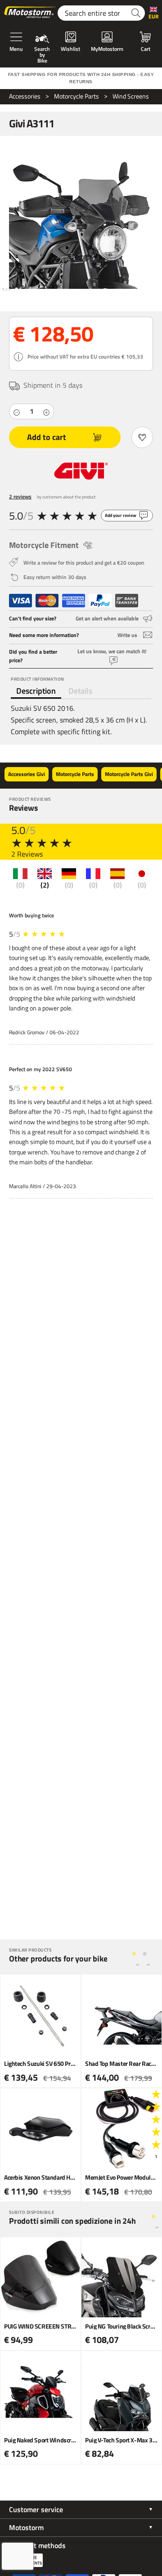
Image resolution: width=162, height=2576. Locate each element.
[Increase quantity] (46, 412)
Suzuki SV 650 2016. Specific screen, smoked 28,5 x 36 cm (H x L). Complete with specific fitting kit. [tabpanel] (79, 720)
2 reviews (20, 496)
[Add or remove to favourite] (142, 437)
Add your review (121, 515)
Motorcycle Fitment (44, 545)
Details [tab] (80, 691)
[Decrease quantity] (17, 412)
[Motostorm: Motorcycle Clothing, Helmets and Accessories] (31, 13)
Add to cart (47, 437)
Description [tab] (36, 691)
